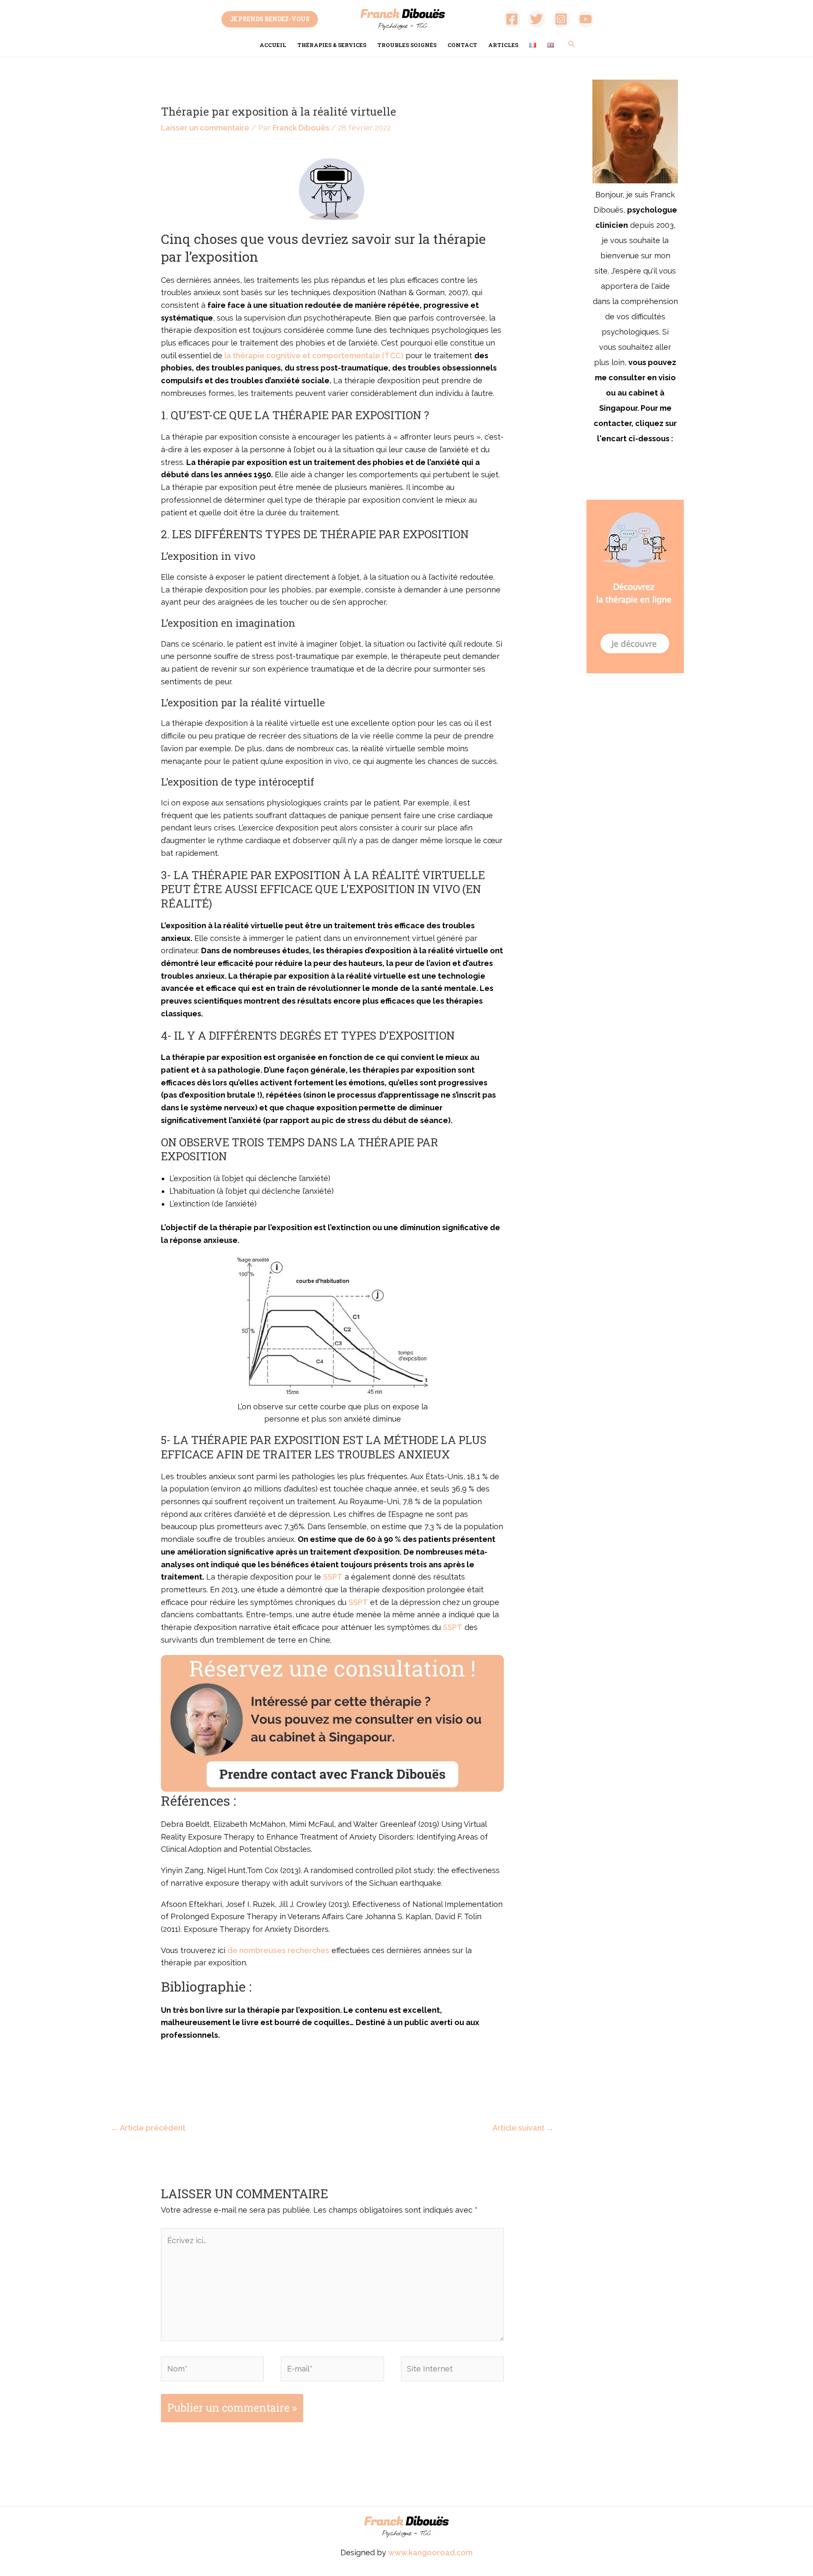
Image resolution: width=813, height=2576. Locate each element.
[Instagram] (561, 19)
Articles (503, 45)
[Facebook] (512, 19)
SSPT (333, 1577)
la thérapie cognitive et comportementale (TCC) (314, 356)
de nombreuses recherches (278, 1950)
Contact (462, 45)
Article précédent (148, 2128)
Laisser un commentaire (205, 128)
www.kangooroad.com (430, 2552)
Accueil (273, 45)
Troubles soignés (407, 45)
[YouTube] (586, 19)
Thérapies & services (332, 45)
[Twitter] (536, 19)
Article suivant (523, 2128)
